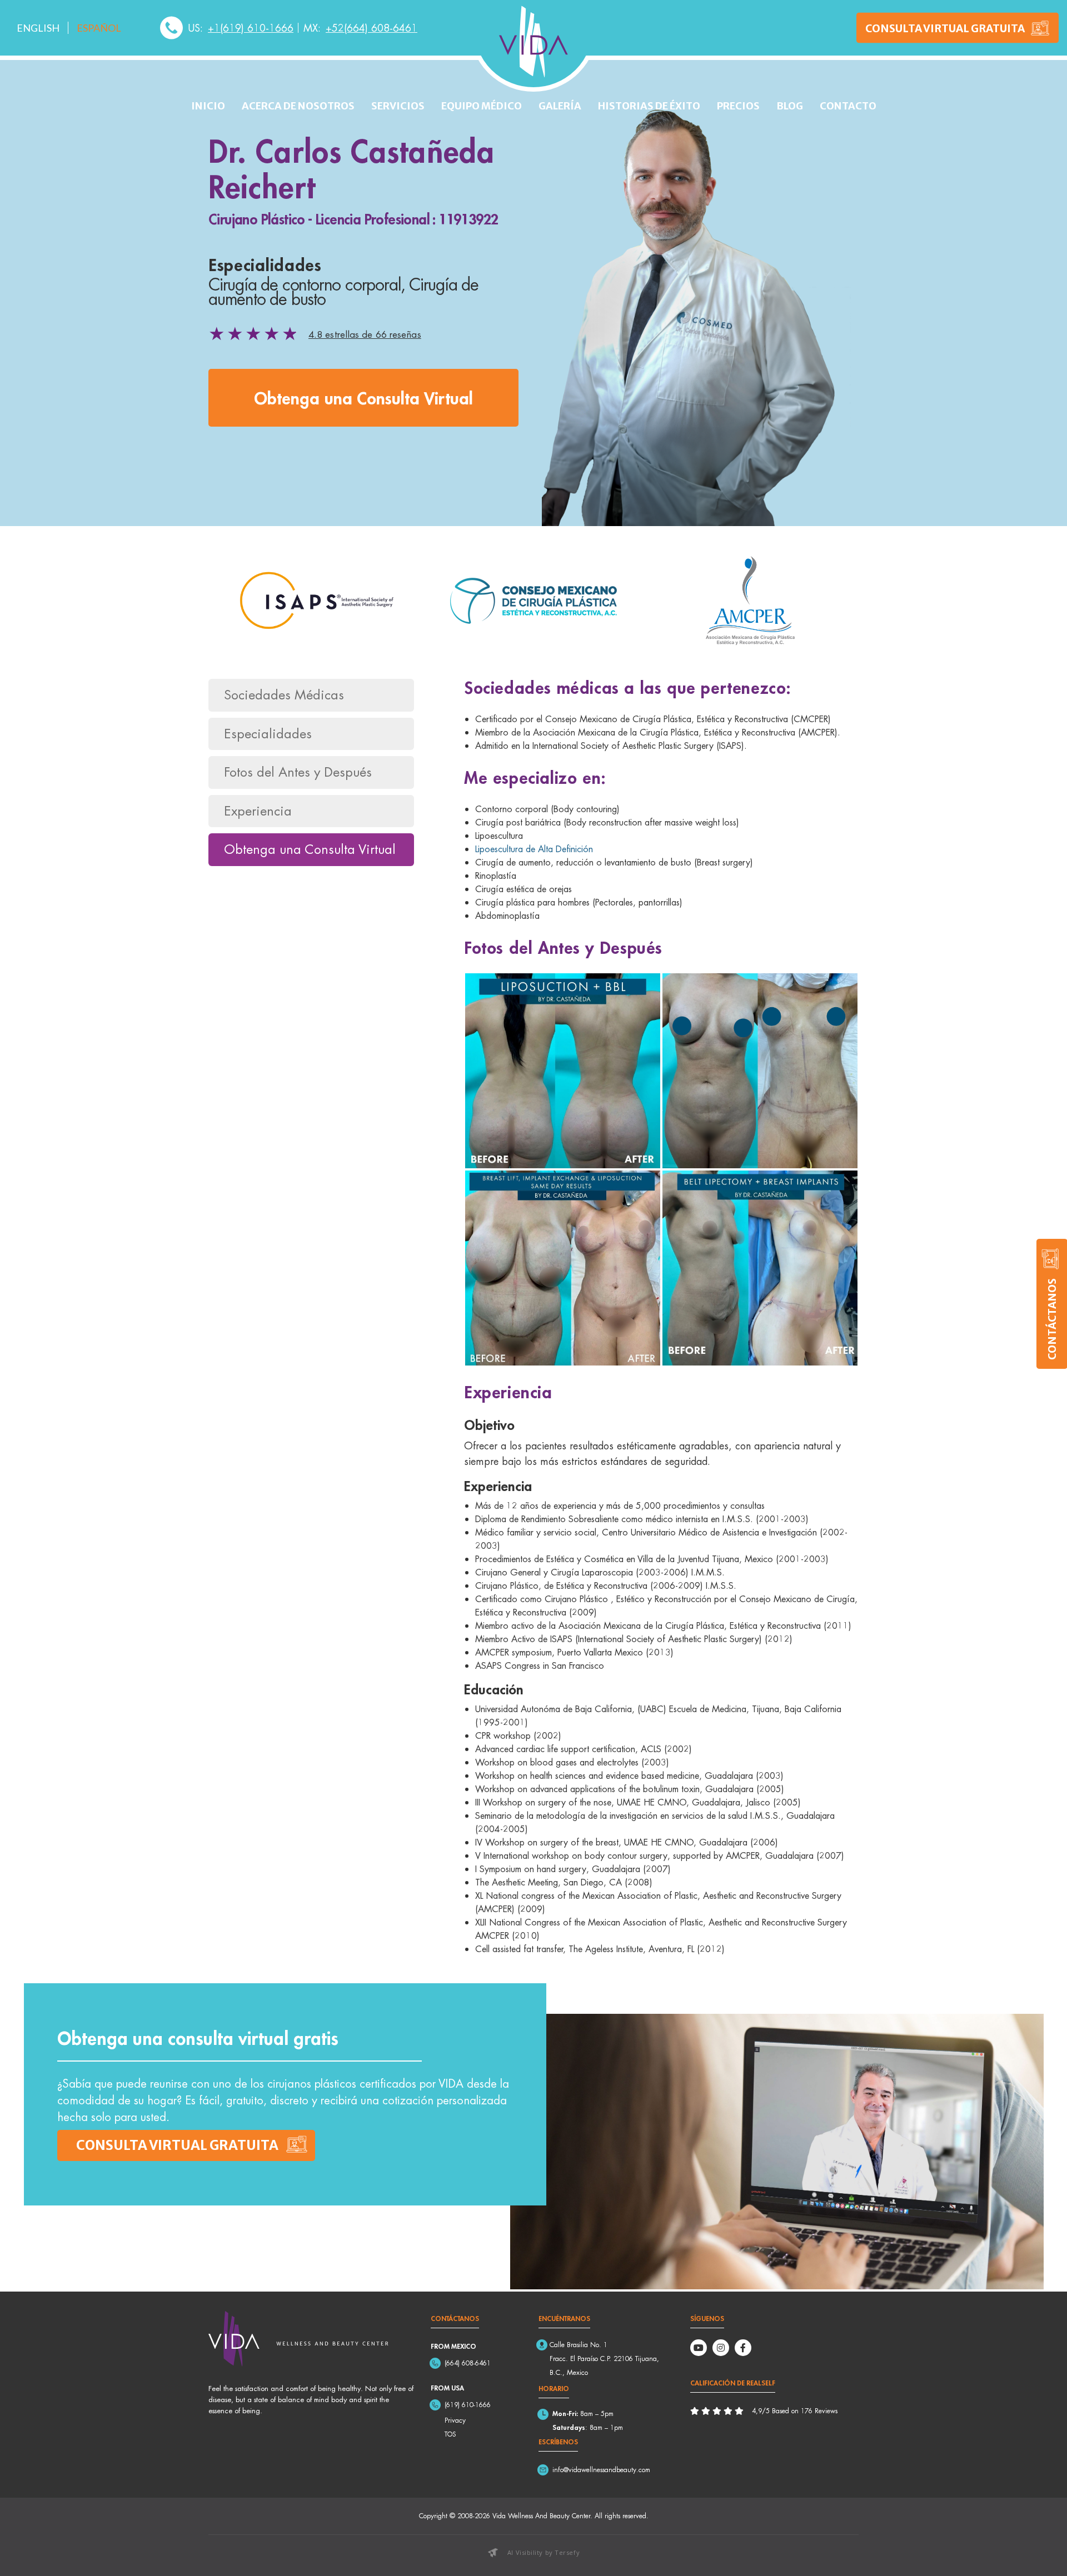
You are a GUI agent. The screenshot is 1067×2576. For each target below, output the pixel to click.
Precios (738, 106)
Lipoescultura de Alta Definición (534, 849)
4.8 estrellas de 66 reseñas (365, 334)
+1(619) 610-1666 (251, 28)
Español (99, 28)
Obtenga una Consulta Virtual (363, 397)
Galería (560, 106)
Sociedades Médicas (284, 695)
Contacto (848, 106)
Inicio (208, 106)
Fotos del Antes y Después (298, 772)
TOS (450, 2434)
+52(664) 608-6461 (372, 28)
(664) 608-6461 (468, 2363)
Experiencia (258, 811)
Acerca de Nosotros (298, 106)
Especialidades (268, 734)
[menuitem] (38, 28)
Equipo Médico (482, 106)
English (38, 28)
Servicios (398, 106)
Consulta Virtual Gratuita (945, 28)
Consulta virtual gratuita (177, 2145)
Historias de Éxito (649, 106)
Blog (790, 106)
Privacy (455, 2420)
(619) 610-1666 (468, 2405)
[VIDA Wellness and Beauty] (533, 42)
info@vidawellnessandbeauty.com (601, 2470)
